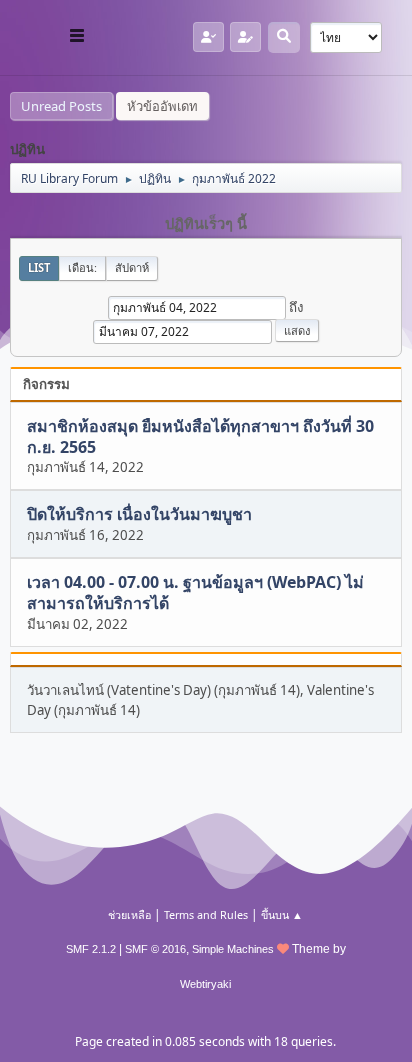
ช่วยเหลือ (129, 914)
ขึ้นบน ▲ (282, 914)
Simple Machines (233, 949)
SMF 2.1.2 (91, 949)
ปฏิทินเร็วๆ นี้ (206, 224)
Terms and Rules (206, 914)
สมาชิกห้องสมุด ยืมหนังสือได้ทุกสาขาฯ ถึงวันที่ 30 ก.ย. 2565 (200, 436)
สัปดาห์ (132, 267)
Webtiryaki (205, 984)
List (39, 267)
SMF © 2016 (155, 949)
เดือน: (82, 267)
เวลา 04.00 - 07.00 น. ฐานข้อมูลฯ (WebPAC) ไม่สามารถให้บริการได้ (195, 592)
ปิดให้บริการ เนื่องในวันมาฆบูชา (139, 515)
